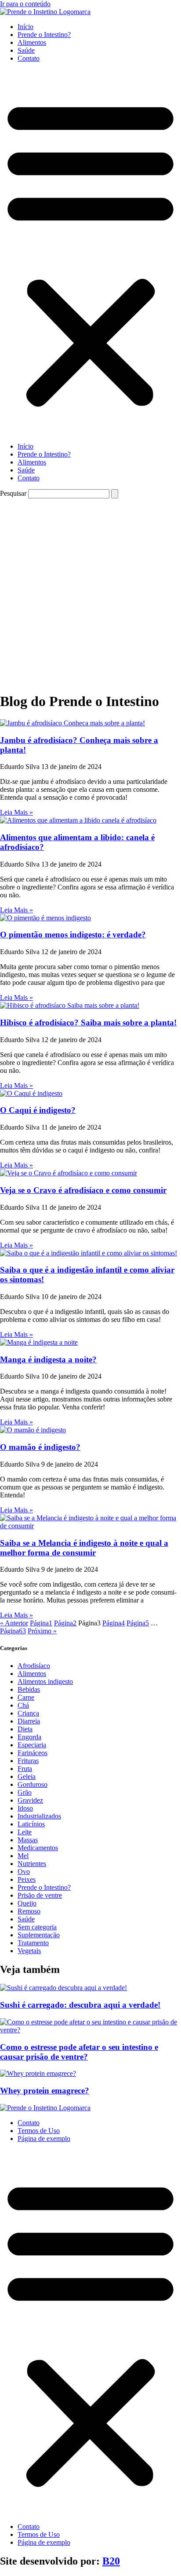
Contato (29, 58)
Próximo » (42, 1631)
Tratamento (33, 1943)
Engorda (29, 1737)
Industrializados (39, 1816)
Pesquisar (13, 493)
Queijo (27, 1903)
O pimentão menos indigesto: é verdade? (73, 935)
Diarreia (29, 1721)
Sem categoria (37, 1927)
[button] (90, 252)
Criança (28, 1713)
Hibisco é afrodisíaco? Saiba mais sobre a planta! (88, 1023)
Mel (23, 1856)
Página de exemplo (44, 2139)
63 (13, 1631)
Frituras (28, 1761)
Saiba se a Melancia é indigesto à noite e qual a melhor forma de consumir (84, 1548)
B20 (111, 2561)
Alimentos (32, 42)
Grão (25, 1792)
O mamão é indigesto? (40, 1447)
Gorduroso (33, 1784)
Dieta (25, 1729)
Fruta (25, 1769)
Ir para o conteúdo (25, 4)
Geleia (27, 1776)
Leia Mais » (16, 812)
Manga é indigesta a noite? (48, 1359)
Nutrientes (32, 1864)
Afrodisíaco (34, 1666)
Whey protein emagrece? (45, 2091)
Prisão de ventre (40, 1895)
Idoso (25, 1808)
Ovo (24, 1872)
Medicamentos (38, 1848)
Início (25, 27)
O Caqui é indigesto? (38, 1110)
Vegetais (29, 1951)
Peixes (27, 1879)
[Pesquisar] (115, 494)
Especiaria (32, 1745)
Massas (28, 1840)
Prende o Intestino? (44, 35)
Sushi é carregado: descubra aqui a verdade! (80, 2005)
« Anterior (14, 1623)
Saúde (26, 50)
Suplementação (39, 1935)
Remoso (29, 1911)
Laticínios (31, 1824)
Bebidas (29, 1689)
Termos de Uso (39, 2131)
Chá (23, 1705)
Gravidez (30, 1800)
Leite (25, 1832)
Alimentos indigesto (45, 1681)
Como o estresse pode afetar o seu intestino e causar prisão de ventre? (79, 2052)
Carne (26, 1697)
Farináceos (33, 1753)
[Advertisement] (90, 593)
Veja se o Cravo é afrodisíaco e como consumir (83, 1190)
